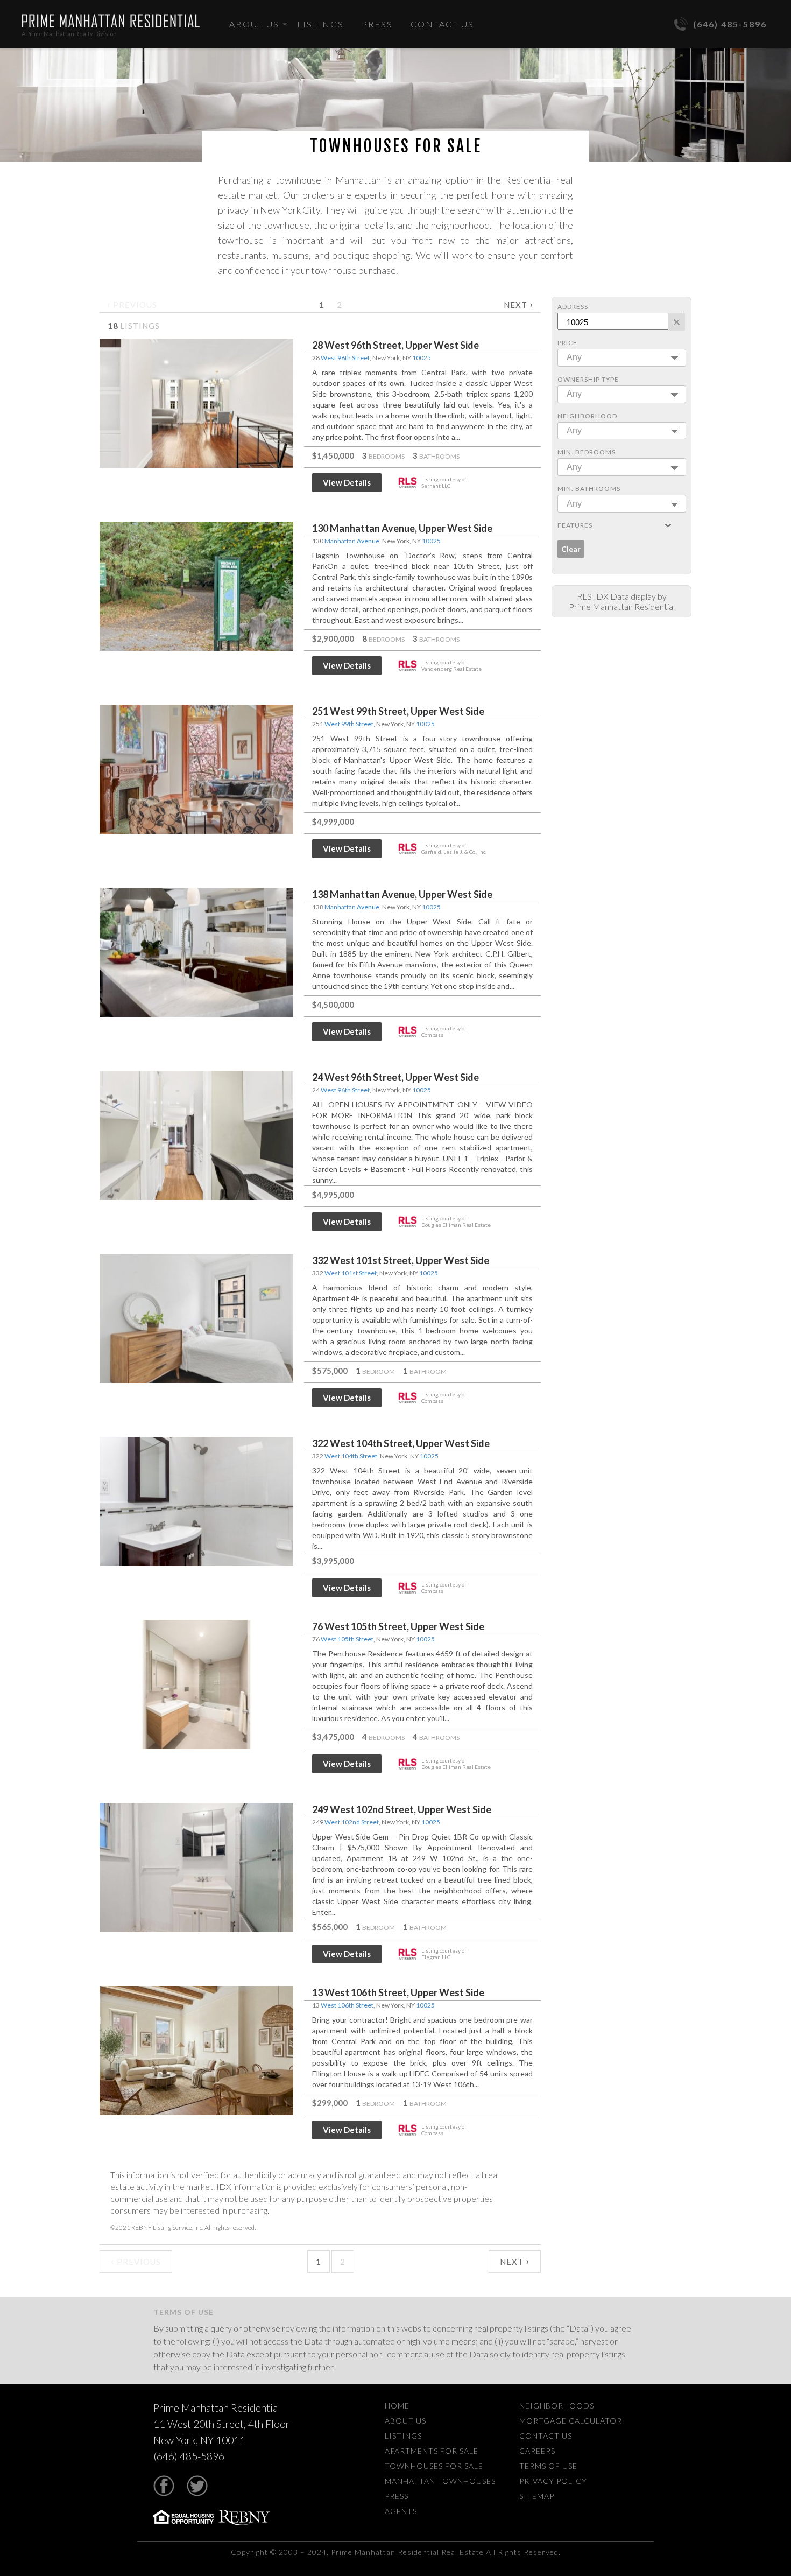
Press (377, 24)
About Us (254, 24)
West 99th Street (349, 724)
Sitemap (537, 2496)
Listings (320, 24)
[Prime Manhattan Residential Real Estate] (111, 21)
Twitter (197, 2486)
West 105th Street (347, 1639)
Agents (401, 2511)
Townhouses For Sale (434, 2466)
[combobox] (622, 358)
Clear (571, 549)
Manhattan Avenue (352, 541)
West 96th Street (345, 358)
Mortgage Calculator (571, 2421)
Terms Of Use (548, 2466)
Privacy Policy (553, 2481)
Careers (537, 2451)
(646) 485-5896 (730, 24)
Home (397, 2406)
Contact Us (442, 24)
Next (518, 304)
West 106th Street (347, 2005)
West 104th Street (351, 1456)
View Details (347, 482)
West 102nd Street (352, 1822)
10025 (422, 358)
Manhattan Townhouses (440, 2481)
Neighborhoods (557, 2406)
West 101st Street (351, 1273)
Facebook (164, 2486)
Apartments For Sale (432, 2451)
